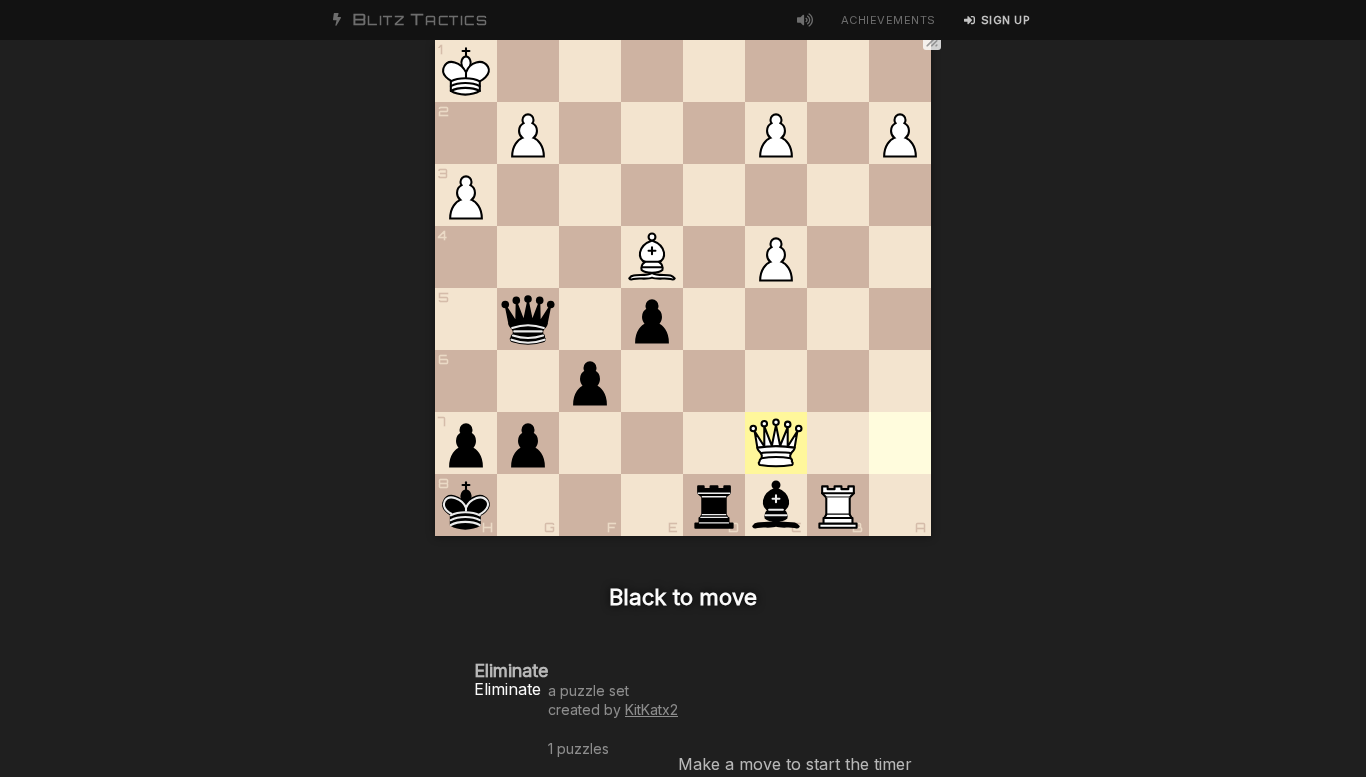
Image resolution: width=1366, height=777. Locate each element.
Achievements (888, 20)
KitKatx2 (651, 709)
